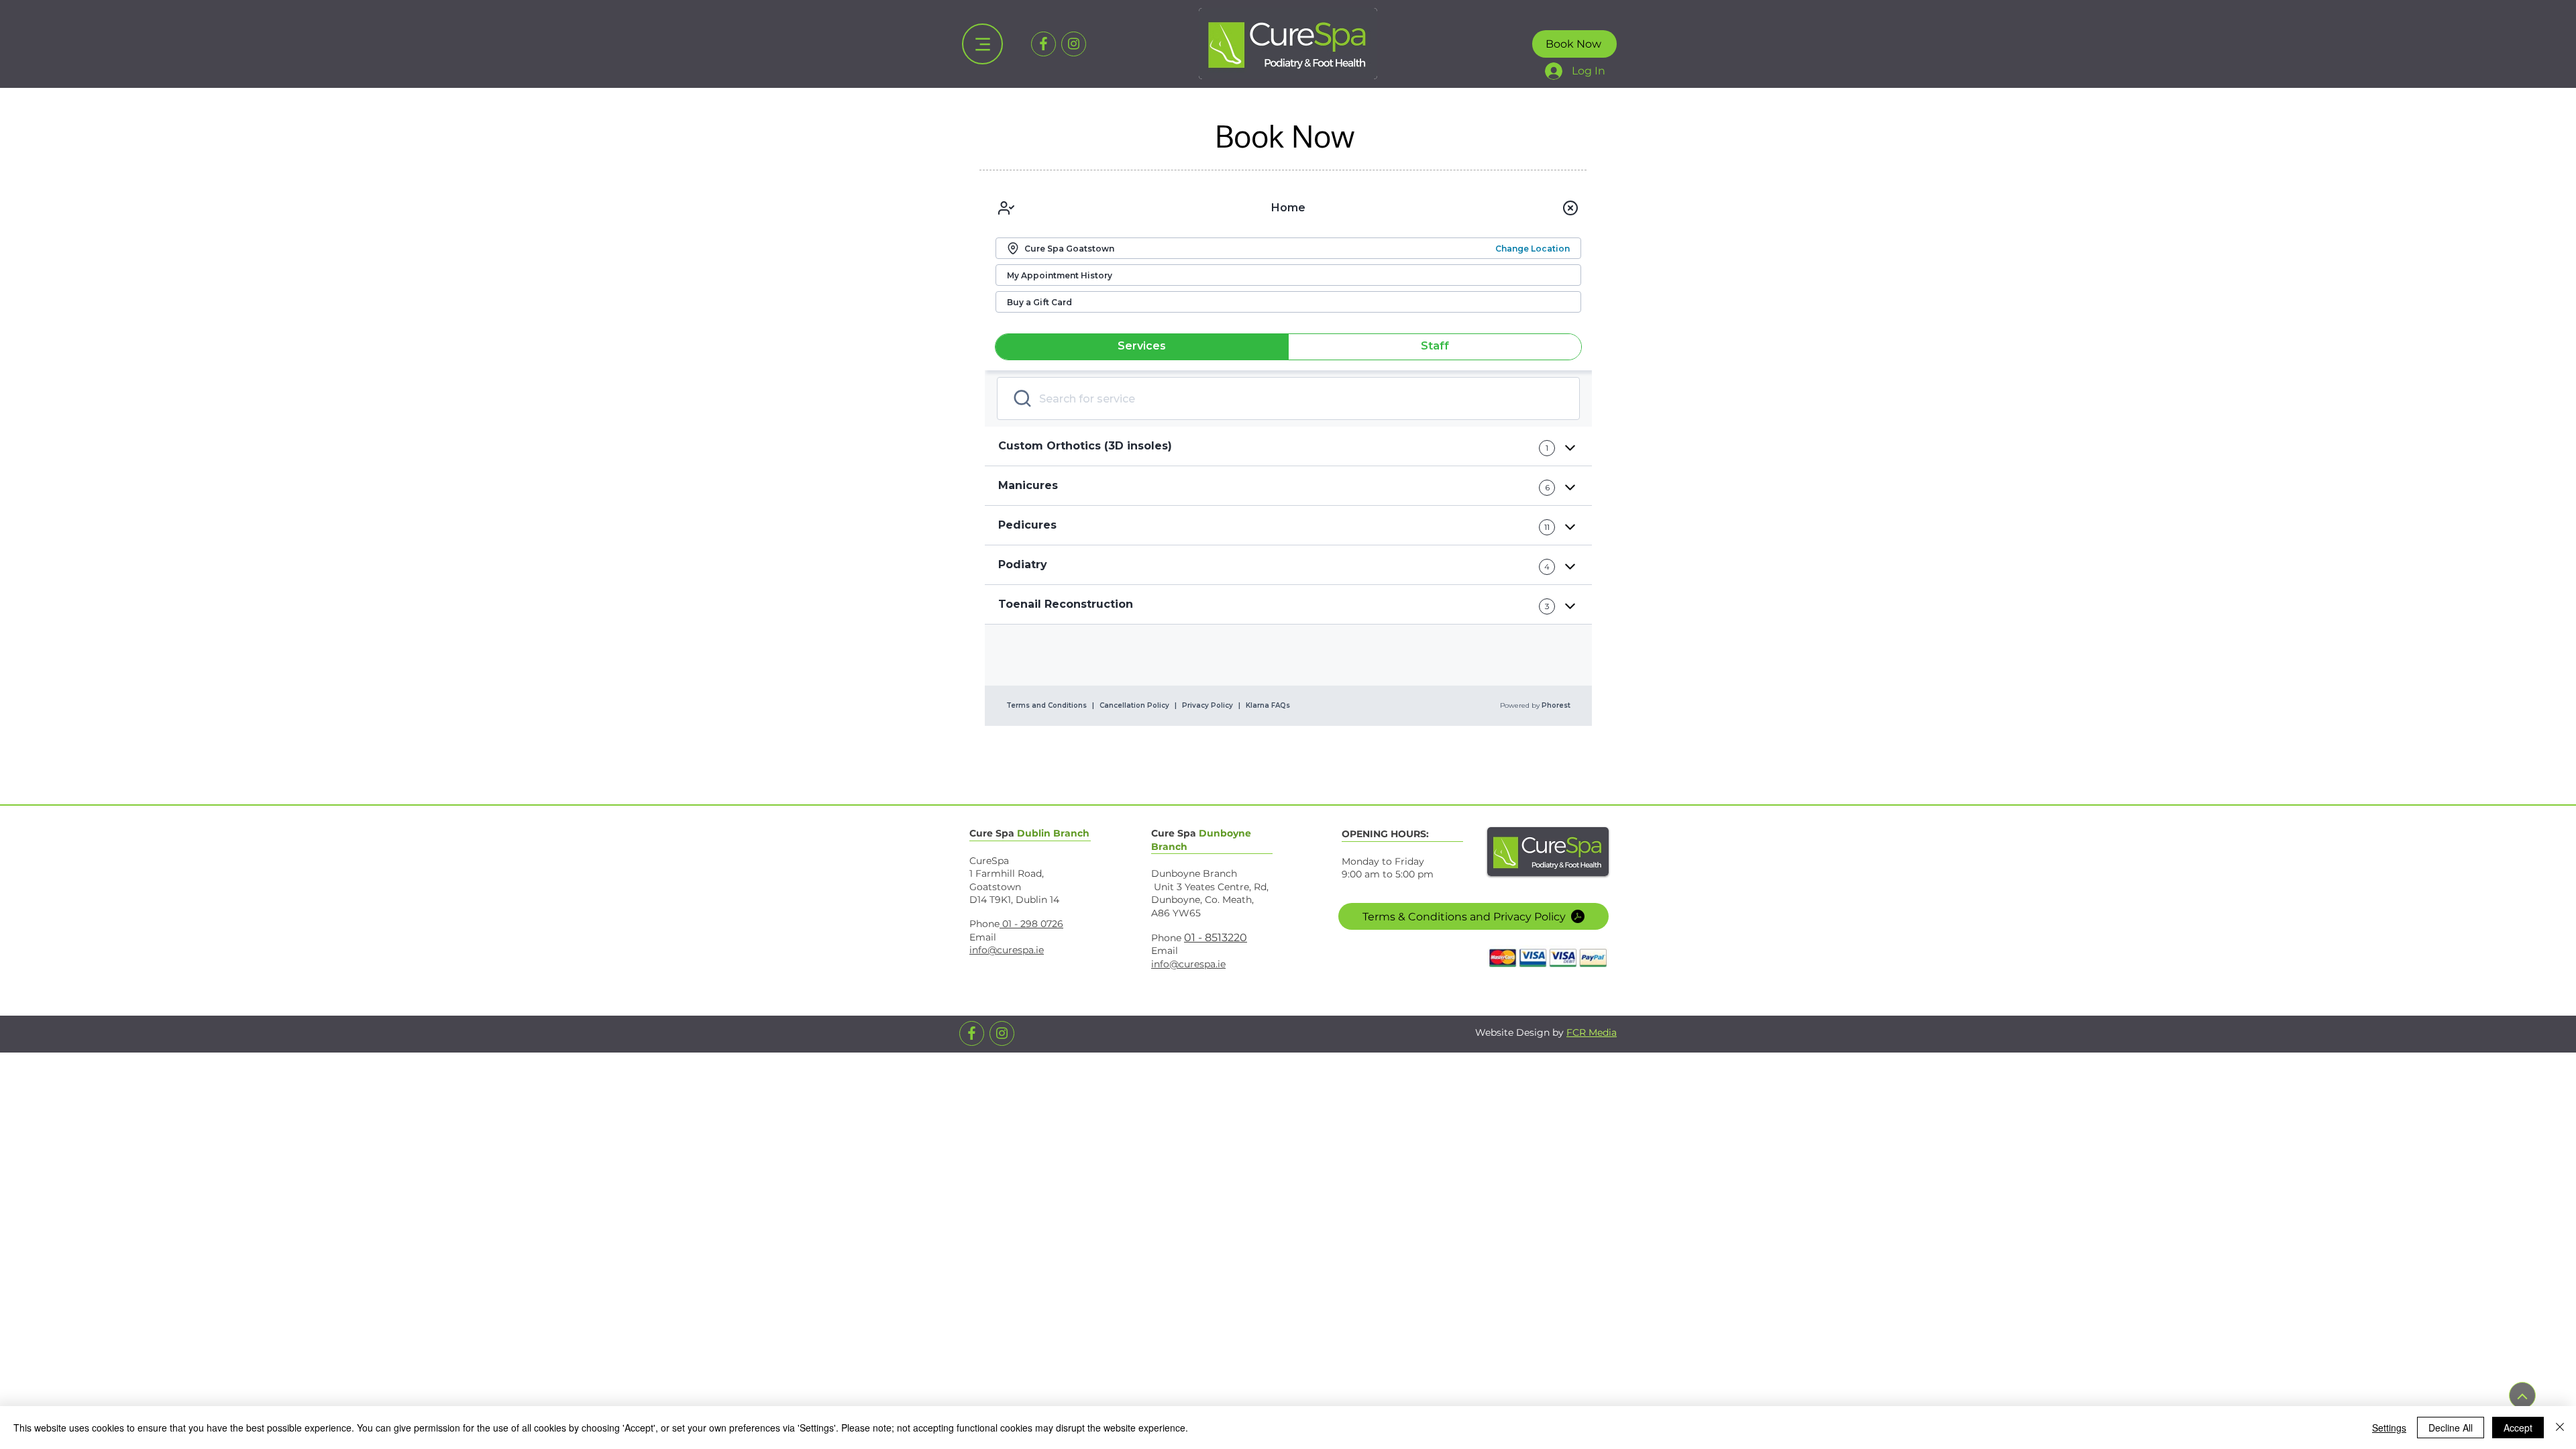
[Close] (2560, 1428)
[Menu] (982, 44)
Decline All (2451, 1428)
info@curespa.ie (1007, 950)
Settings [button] (2389, 1428)
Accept (2518, 1428)
